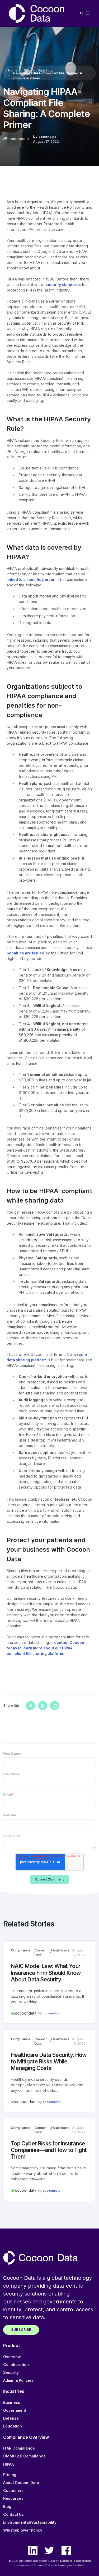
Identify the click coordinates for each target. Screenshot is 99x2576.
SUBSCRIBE (21, 2330)
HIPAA (8, 2464)
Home (13, 70)
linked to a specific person (31, 580)
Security (11, 2373)
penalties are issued (25, 953)
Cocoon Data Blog (38, 70)
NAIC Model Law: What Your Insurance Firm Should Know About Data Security (46, 1973)
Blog (7, 2507)
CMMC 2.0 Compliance (24, 2456)
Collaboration (16, 2365)
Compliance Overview (26, 2437)
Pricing (10, 2475)
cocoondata (47, 137)
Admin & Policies (18, 2380)
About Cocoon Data (21, 2483)
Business (12, 2403)
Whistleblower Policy (23, 2530)
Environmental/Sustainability (30, 2522)
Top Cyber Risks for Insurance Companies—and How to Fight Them (49, 2150)
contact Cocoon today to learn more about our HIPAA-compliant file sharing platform (45, 1648)
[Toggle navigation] (88, 13)
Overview (12, 2357)
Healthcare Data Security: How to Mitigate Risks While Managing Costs (49, 2061)
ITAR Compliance (19, 2448)
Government (15, 2410)
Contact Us (13, 2514)
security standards (63, 285)
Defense (11, 2418)
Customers (13, 2491)
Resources (13, 2498)
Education (13, 2426)
